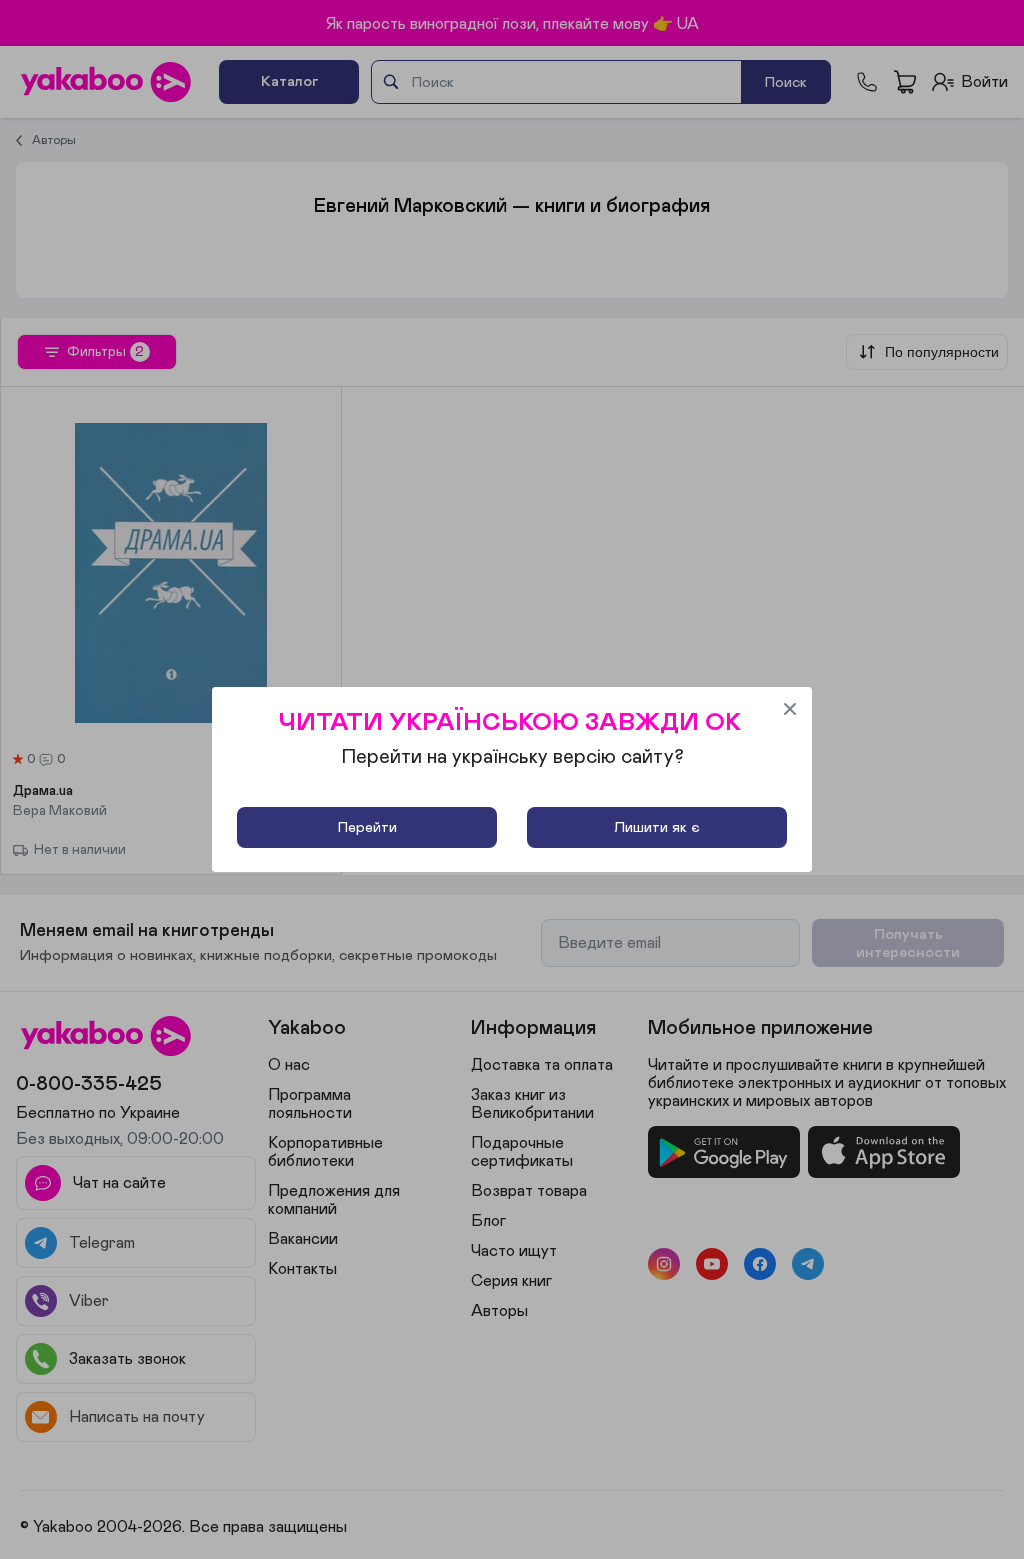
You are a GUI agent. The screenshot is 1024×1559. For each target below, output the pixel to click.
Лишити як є (657, 827)
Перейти (367, 827)
